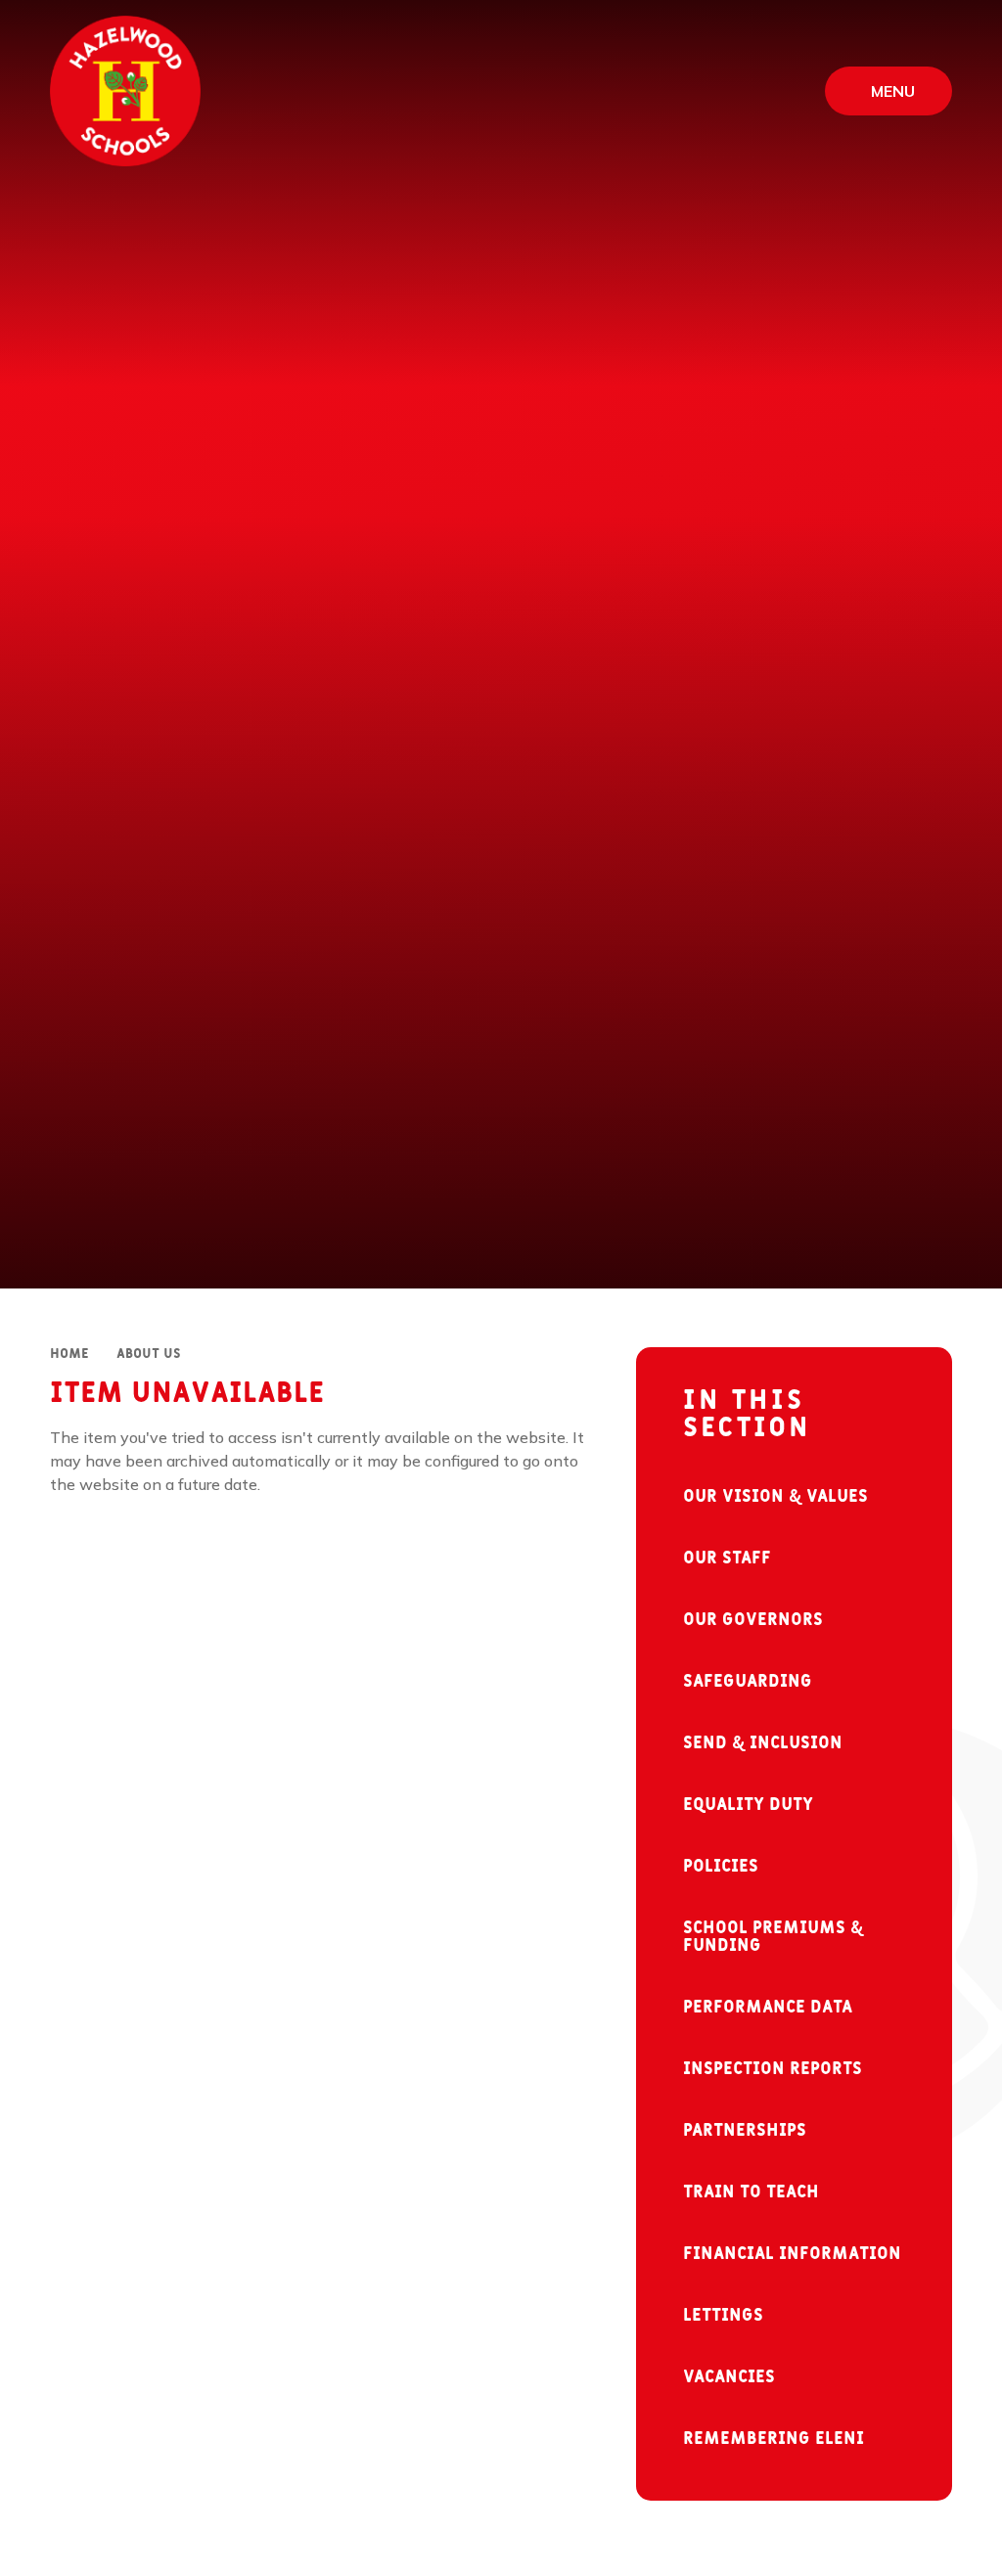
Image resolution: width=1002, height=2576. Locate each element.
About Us (149, 1354)
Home (69, 1354)
